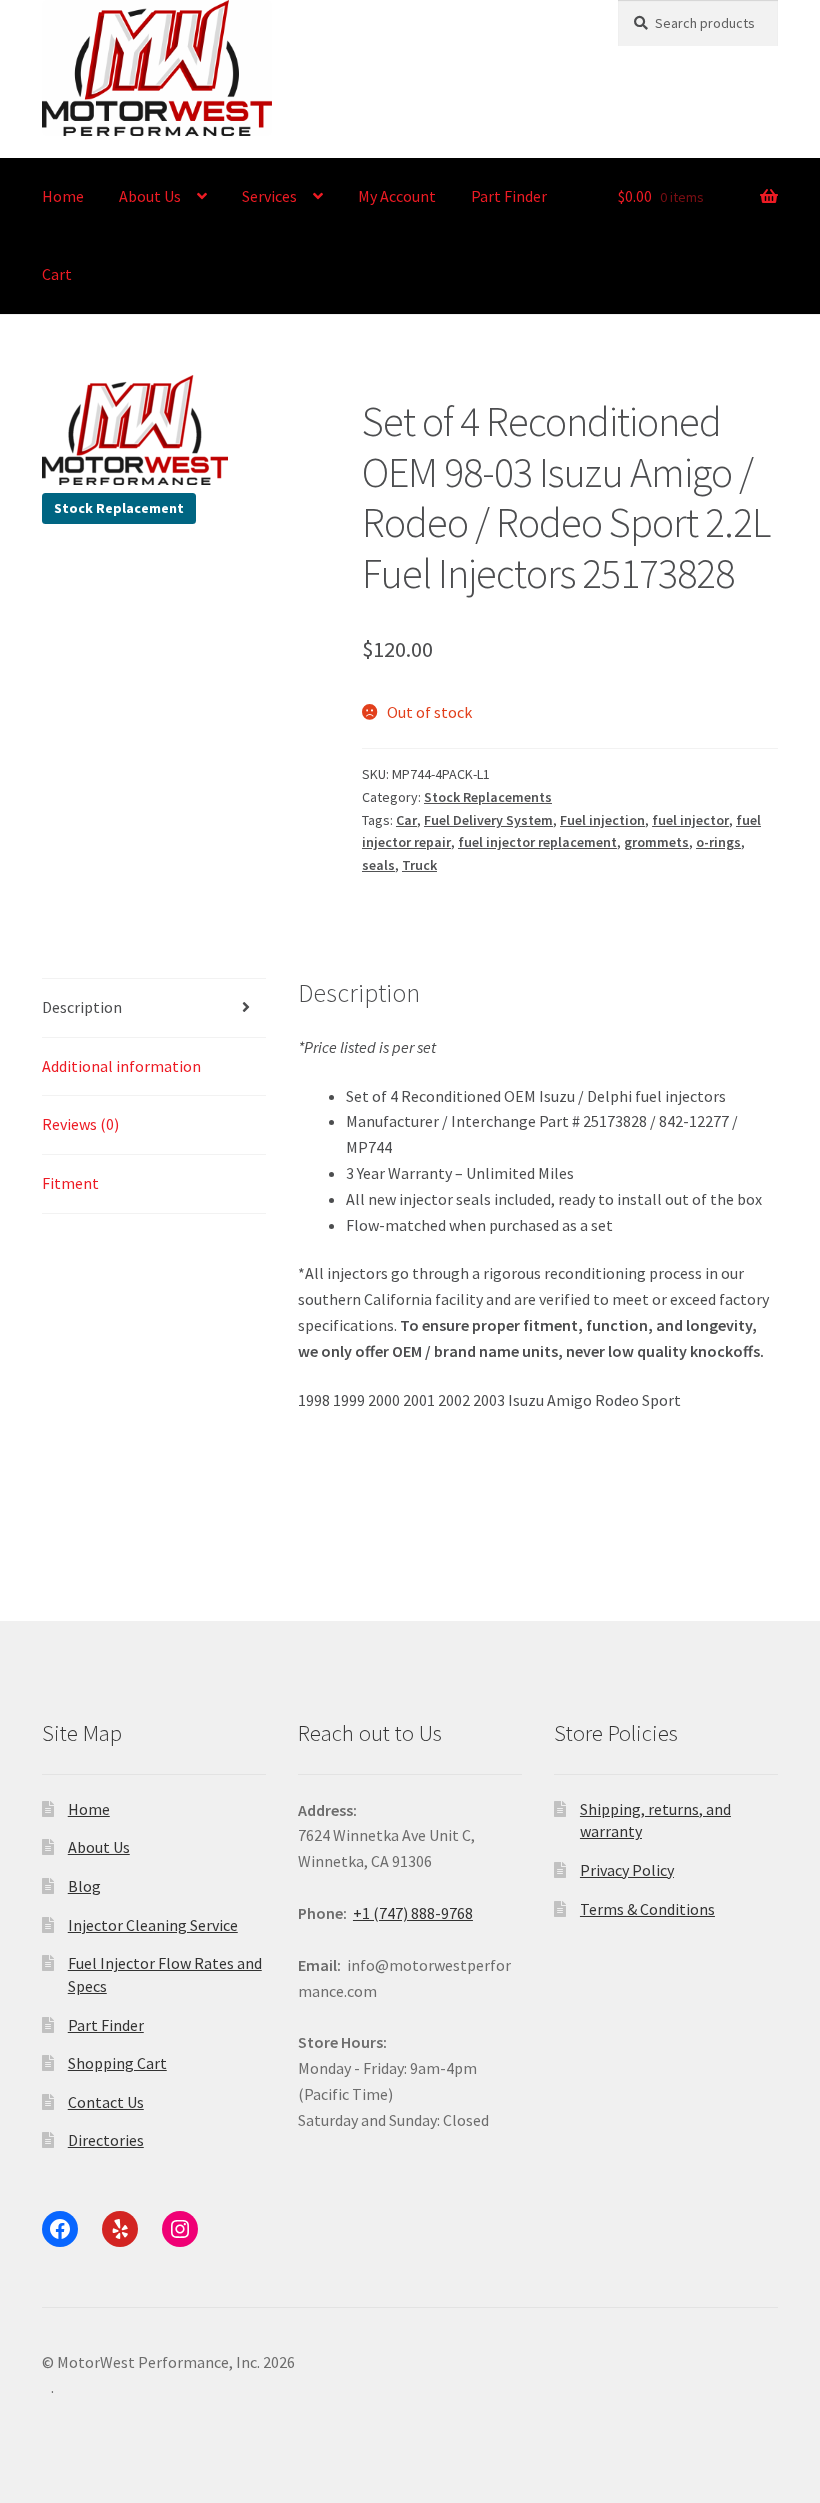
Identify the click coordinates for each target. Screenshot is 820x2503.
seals (378, 865)
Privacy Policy (627, 1870)
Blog (84, 1886)
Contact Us (106, 2102)
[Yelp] (120, 2229)
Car (406, 820)
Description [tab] (82, 1007)
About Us (150, 196)
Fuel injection (602, 820)
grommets (656, 842)
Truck (419, 865)
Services (269, 196)
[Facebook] (60, 2229)
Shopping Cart (117, 2063)
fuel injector (690, 820)
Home (63, 196)
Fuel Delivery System (488, 820)
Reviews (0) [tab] (80, 1124)
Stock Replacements (488, 797)
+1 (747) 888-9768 (413, 1913)
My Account (397, 196)
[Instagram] (180, 2229)
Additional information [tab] (121, 1066)
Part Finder (509, 196)
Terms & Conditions (647, 1909)
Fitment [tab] (70, 1183)
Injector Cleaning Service (153, 1925)
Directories (106, 2140)
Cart (57, 274)
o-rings (718, 842)
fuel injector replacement (537, 842)
